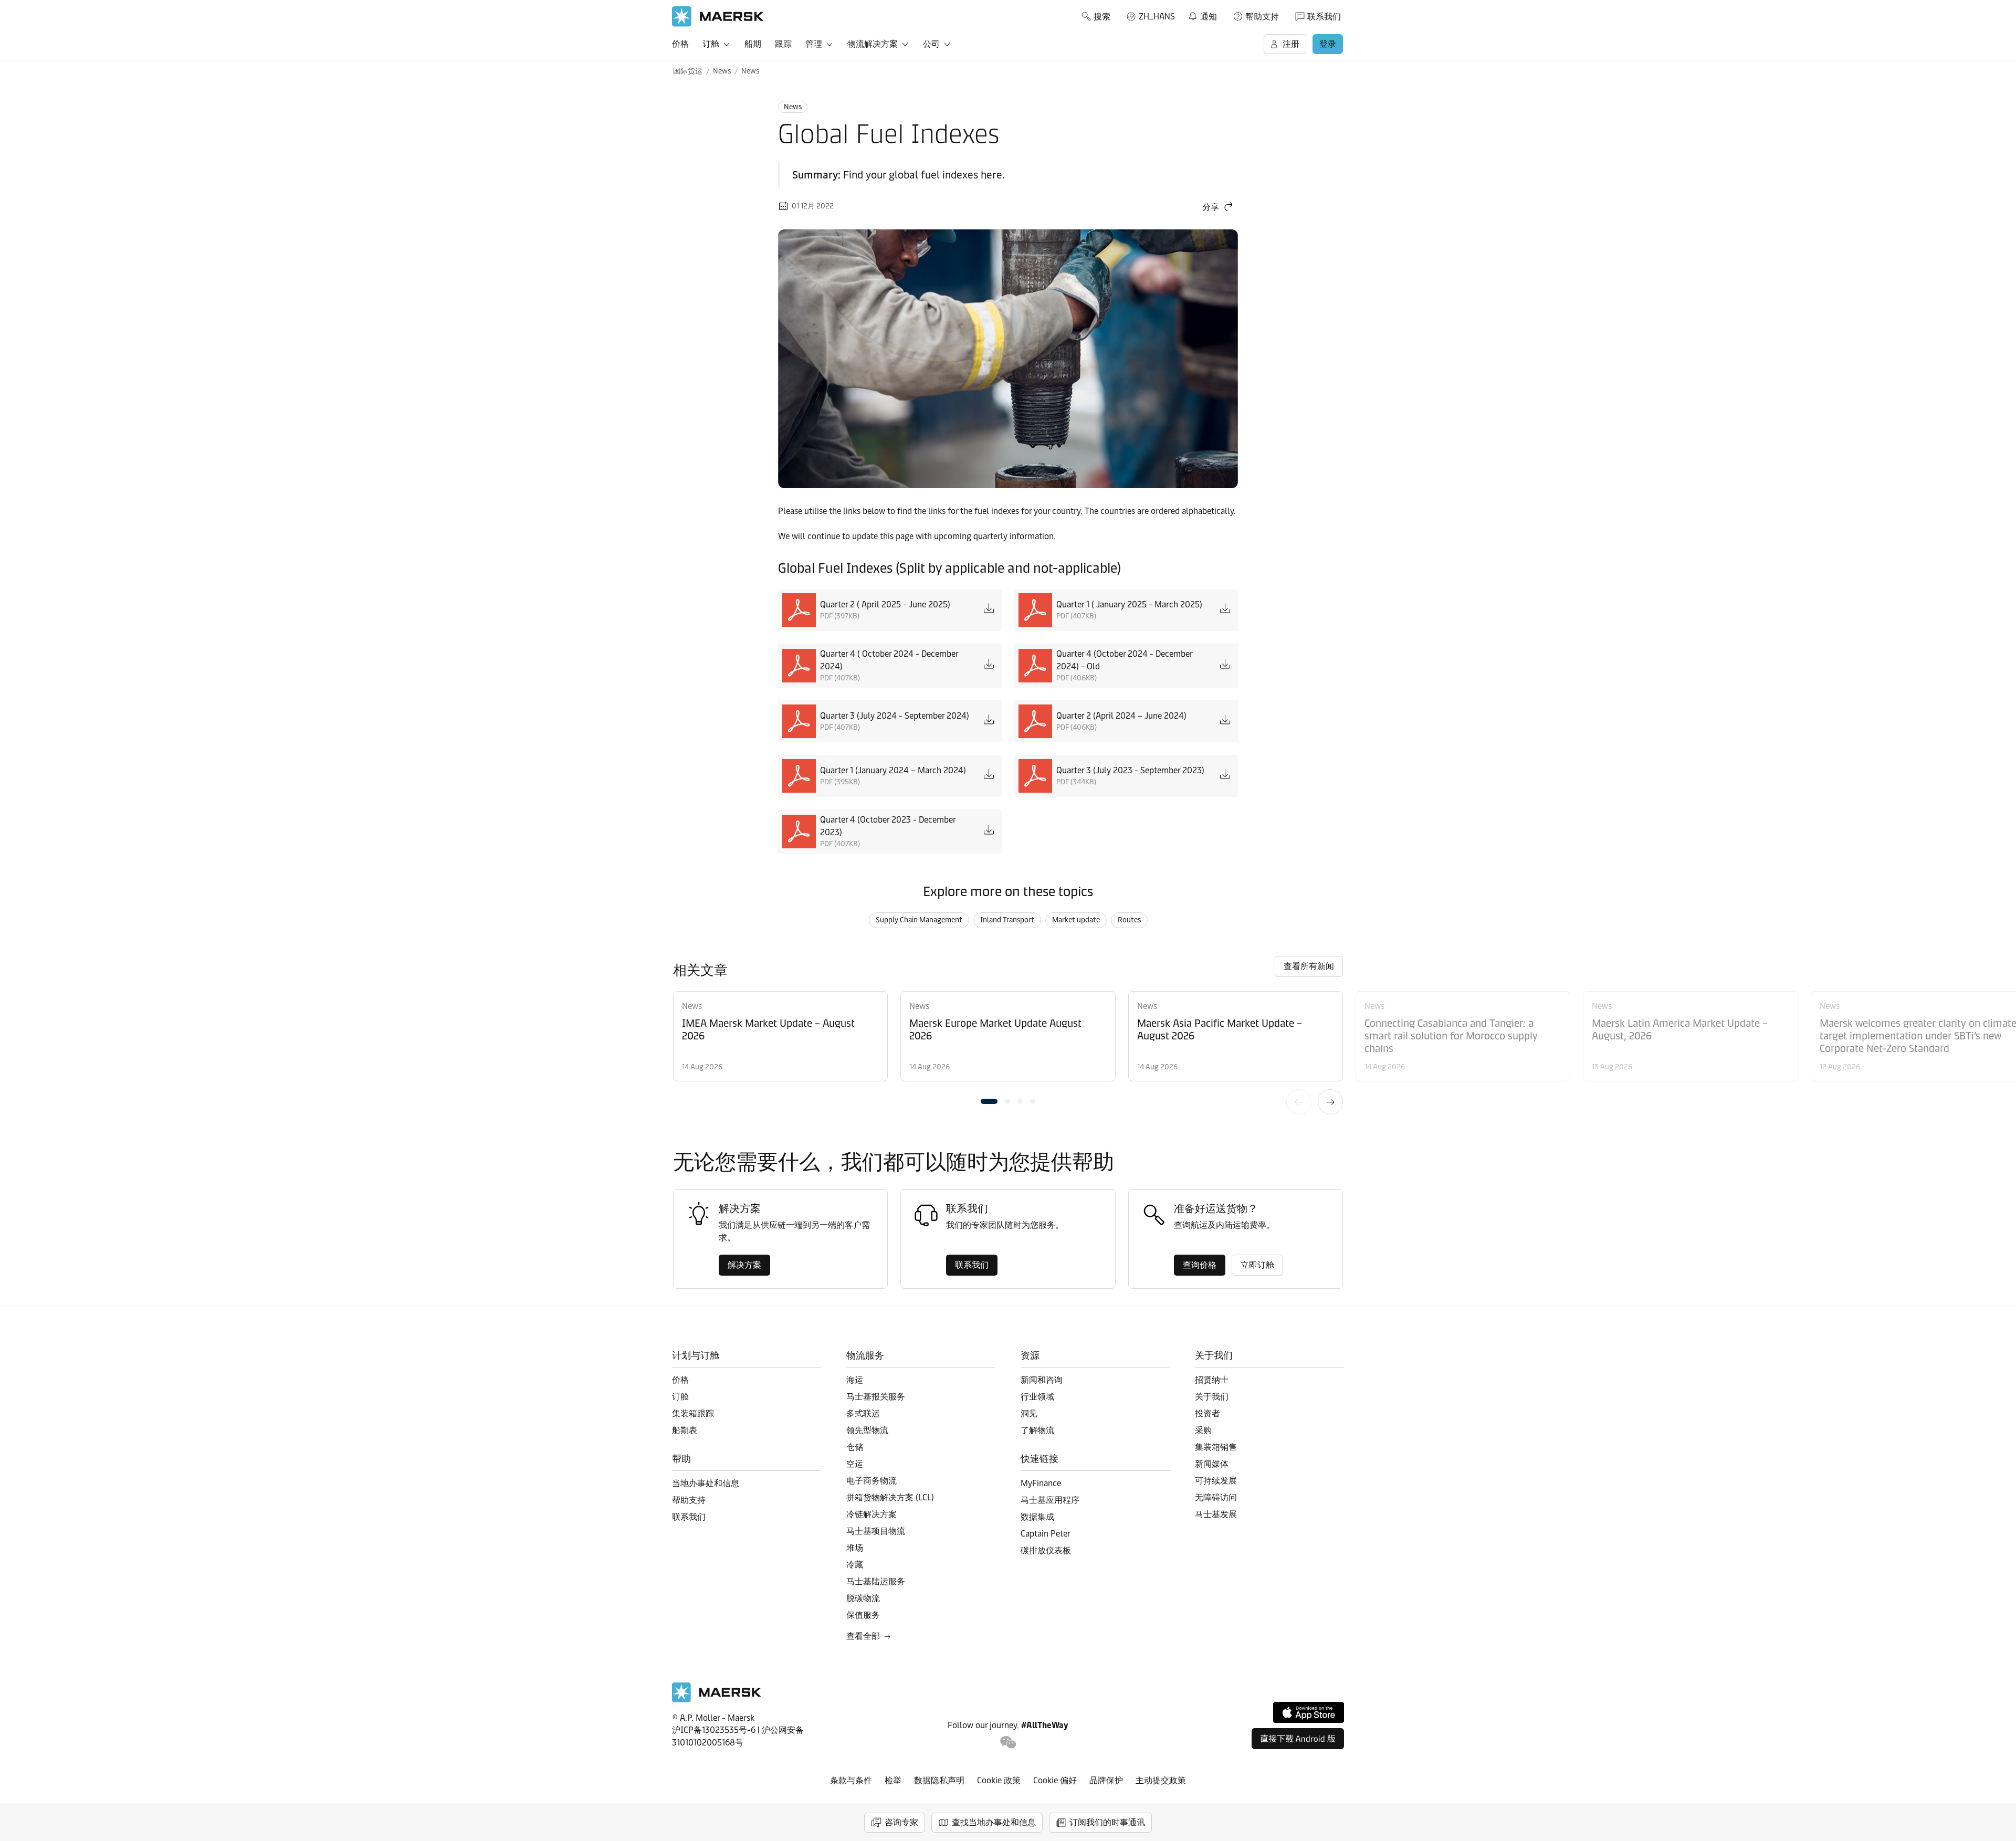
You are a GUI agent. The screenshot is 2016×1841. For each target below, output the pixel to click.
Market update (1076, 920)
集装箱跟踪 (693, 1413)
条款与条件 (851, 1780)
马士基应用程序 (1050, 1500)
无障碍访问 (1216, 1497)
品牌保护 (1106, 1780)
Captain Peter (1046, 1534)
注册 (1291, 44)
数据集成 (1037, 1517)
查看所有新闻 (1309, 966)
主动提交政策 (1161, 1780)
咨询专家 (901, 1822)
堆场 (855, 1548)
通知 (1202, 15)
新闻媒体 (1212, 1464)
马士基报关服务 (876, 1397)
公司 (931, 44)
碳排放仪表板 (1046, 1550)
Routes (1129, 920)
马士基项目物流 (876, 1531)
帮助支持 (1262, 17)
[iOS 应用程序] (1309, 1712)
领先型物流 (867, 1430)
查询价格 (1200, 1265)
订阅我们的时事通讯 (1107, 1822)
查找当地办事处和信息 (994, 1822)
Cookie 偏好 (1055, 1780)
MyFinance (1041, 1483)
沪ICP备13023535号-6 (714, 1730)
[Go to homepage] (718, 17)
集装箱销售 (1216, 1447)
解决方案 (744, 1265)
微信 (1008, 1743)
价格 (680, 44)
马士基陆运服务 (876, 1581)
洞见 (1029, 1413)
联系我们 (1324, 17)
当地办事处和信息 (706, 1483)
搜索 (1102, 17)
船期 (753, 44)
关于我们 (1212, 1397)
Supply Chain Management (919, 920)
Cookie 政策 (999, 1780)
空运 (855, 1464)
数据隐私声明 (939, 1780)
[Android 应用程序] (1298, 1739)
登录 (1328, 44)
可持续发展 (1216, 1481)
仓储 (855, 1447)
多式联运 (863, 1413)
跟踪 (783, 44)
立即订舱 (1257, 1265)
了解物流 (1037, 1430)
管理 (814, 44)
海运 (855, 1380)
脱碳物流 (863, 1598)
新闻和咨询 (1042, 1380)
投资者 (1207, 1413)
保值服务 (863, 1615)
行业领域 (1037, 1397)
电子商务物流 (871, 1481)
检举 (893, 1780)
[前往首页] (717, 1700)
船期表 (685, 1430)
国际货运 (688, 71)
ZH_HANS (1157, 17)
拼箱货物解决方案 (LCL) (890, 1497)
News (722, 71)
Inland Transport (1007, 920)
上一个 (1299, 1102)
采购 (1203, 1430)
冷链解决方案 (871, 1514)
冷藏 (855, 1565)
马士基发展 (1216, 1514)
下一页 (1330, 1102)
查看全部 (863, 1636)
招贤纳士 (1212, 1380)
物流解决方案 (873, 44)
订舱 (711, 44)
